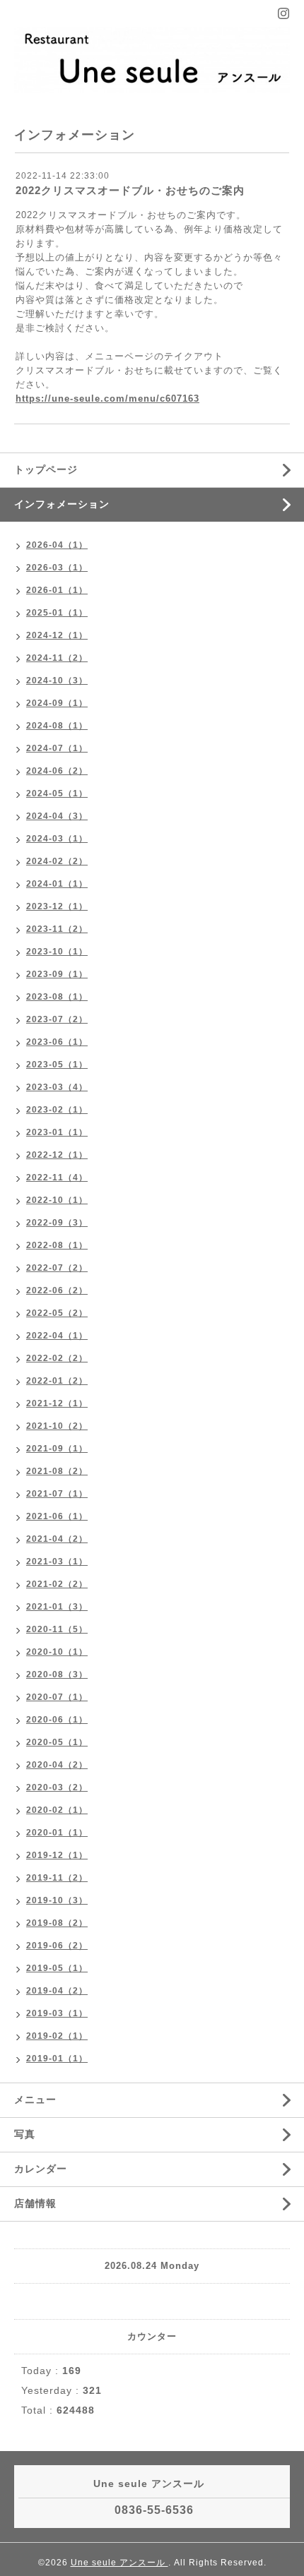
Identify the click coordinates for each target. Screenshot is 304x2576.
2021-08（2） (57, 1471)
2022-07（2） (57, 1268)
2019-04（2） (57, 1991)
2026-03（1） (57, 568)
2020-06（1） (57, 1720)
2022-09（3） (57, 1223)
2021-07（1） (57, 1494)
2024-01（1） (57, 884)
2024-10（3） (57, 681)
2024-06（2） (57, 771)
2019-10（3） (57, 1900)
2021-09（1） (57, 1449)
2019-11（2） (57, 1878)
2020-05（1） (57, 1742)
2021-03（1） (57, 1562)
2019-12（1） (57, 1855)
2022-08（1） (57, 1245)
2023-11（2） (57, 929)
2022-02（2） (57, 1358)
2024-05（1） (57, 793)
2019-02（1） (57, 2036)
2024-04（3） (57, 816)
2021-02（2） (57, 1584)
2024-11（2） (57, 658)
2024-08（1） (57, 726)
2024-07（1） (57, 748)
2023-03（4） (57, 1087)
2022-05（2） (57, 1313)
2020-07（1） (57, 1697)
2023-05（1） (57, 1065)
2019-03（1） (57, 2013)
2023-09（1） (57, 974)
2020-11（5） (57, 1629)
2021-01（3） (57, 1607)
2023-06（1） (57, 1042)
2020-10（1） (57, 1652)
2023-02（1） (57, 1110)
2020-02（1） (57, 1810)
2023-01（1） (57, 1132)
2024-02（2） (57, 861)
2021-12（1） (57, 1403)
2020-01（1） (57, 1833)
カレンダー (41, 2169)
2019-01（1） (57, 2059)
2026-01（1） (57, 590)
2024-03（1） (57, 839)
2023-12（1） (57, 906)
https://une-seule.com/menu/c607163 (107, 399)
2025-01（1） (57, 613)
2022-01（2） (57, 1381)
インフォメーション (62, 504)
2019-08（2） (57, 1923)
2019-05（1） (57, 1968)
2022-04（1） (57, 1336)
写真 (25, 2134)
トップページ (46, 469)
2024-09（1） (57, 703)
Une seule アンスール (119, 2563)
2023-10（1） (57, 952)
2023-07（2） (57, 1019)
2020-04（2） (57, 1765)
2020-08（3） (57, 1675)
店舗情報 (35, 2203)
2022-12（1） (57, 1155)
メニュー (35, 2099)
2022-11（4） (57, 1178)
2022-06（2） (57, 1290)
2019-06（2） (57, 1946)
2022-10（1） (57, 1200)
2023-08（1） (57, 997)
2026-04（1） (57, 545)
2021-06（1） (57, 1516)
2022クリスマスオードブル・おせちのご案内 (130, 190)
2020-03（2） (57, 1787)
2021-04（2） (57, 1539)
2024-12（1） (57, 635)
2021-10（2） (57, 1426)
